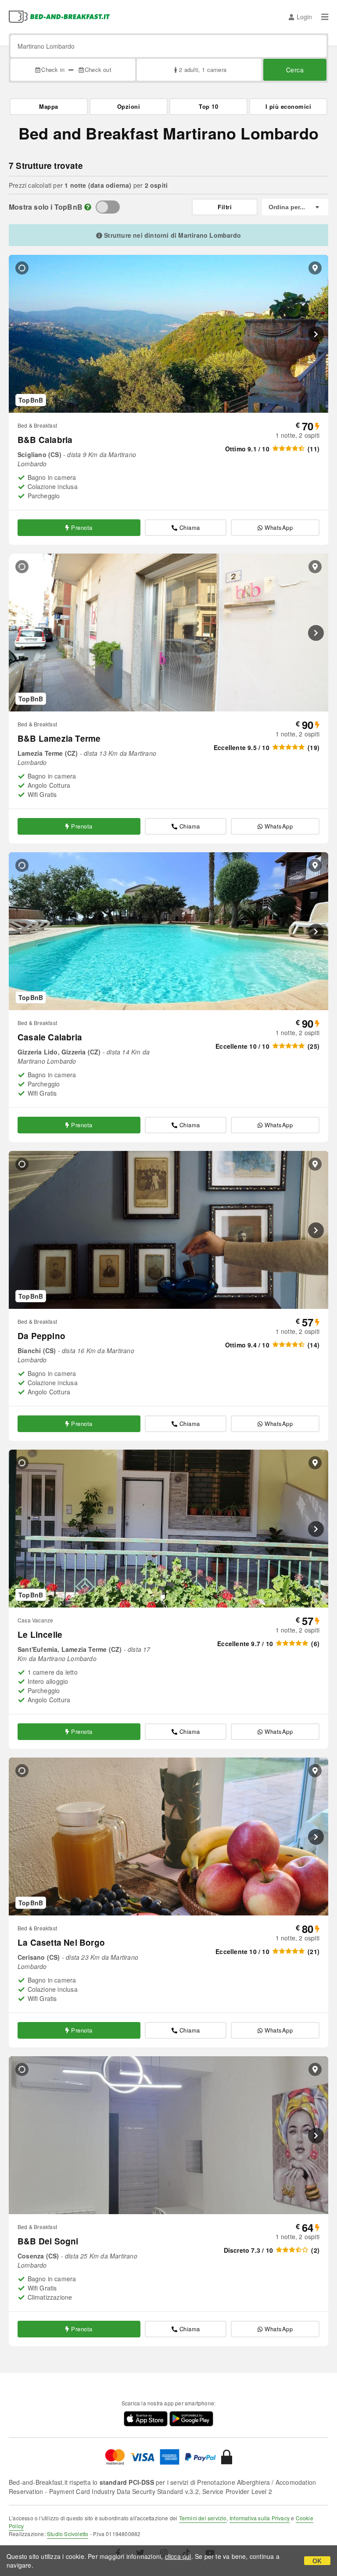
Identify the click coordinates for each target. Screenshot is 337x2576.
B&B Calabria (45, 440)
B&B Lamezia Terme (59, 738)
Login (304, 17)
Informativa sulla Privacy (260, 2518)
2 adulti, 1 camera (203, 70)
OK (317, 2561)
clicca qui (178, 2556)
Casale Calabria (50, 1037)
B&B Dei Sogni (48, 2241)
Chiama (190, 527)
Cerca (295, 70)
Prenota (82, 527)
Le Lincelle (40, 1635)
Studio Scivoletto (68, 2534)
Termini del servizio (203, 2518)
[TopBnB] (108, 207)
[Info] (88, 207)
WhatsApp (279, 527)
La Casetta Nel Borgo (61, 1942)
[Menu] (325, 17)
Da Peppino (41, 1336)
